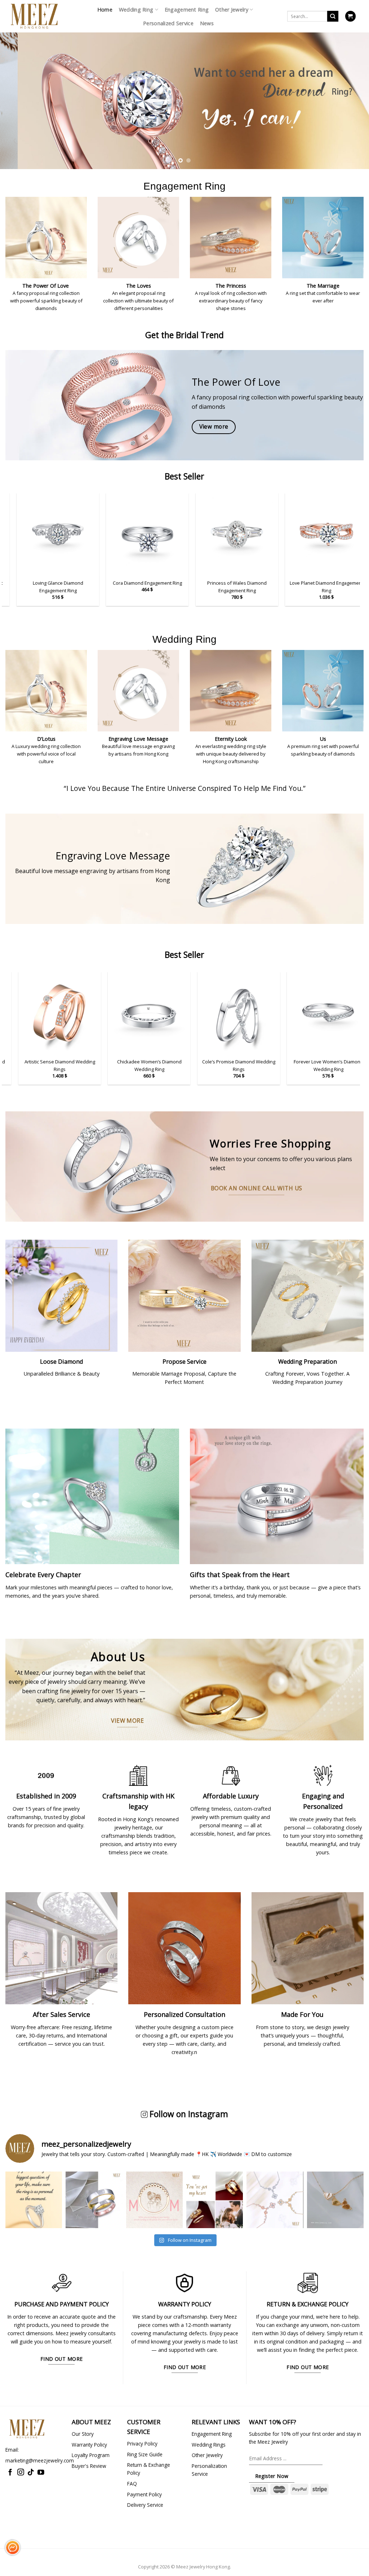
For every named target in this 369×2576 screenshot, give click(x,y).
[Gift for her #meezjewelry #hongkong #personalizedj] (275, 2200)
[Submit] (333, 16)
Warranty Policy (89, 2445)
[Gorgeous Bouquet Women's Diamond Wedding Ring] (88, 1013)
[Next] (352, 93)
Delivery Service (145, 2505)
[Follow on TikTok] (31, 2473)
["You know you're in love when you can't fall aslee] (94, 2200)
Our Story (83, 2434)
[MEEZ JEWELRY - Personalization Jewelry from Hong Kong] (34, 16)
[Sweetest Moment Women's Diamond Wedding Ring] (178, 1013)
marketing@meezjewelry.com (40, 2460)
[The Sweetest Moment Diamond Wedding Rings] (267, 1013)
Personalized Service (168, 23)
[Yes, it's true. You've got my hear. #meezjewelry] (215, 2200)
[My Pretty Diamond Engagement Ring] (177, 534)
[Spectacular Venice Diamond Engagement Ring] (88, 534)
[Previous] (17, 93)
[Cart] (350, 16)
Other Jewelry (232, 10)
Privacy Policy (142, 2444)
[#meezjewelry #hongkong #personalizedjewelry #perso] (154, 2200)
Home (105, 10)
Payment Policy (145, 2494)
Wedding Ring (136, 10)
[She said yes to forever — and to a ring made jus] (34, 2200)
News (207, 23)
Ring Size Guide (145, 2454)
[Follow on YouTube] (41, 2473)
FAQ (132, 2484)
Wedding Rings (209, 2445)
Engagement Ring (187, 10)
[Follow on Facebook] (10, 2473)
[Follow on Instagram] (21, 2473)
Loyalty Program (91, 2455)
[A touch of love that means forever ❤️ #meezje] (335, 2200)
